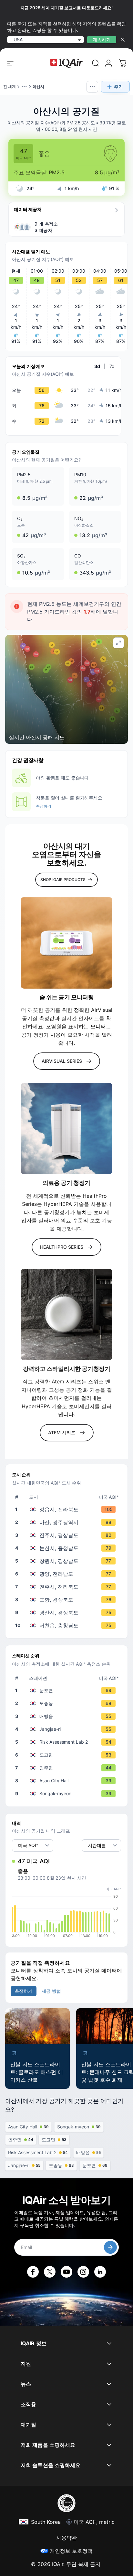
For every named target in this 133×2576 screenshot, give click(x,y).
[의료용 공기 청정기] (66, 1128)
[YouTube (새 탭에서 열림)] (66, 2272)
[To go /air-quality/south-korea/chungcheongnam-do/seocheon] (68, 1625)
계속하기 (102, 39)
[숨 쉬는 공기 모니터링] (66, 943)
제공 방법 (51, 1991)
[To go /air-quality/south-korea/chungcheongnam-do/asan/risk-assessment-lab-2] (68, 1742)
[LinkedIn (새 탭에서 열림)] (100, 2272)
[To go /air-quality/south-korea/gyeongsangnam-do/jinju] (68, 1535)
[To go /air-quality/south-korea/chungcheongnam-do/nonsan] (68, 1548)
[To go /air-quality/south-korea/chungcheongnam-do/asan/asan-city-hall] (68, 1781)
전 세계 (10, 87)
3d (97, 366)
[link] (96, 63)
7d (112, 366)
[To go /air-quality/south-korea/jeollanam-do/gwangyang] (68, 1574)
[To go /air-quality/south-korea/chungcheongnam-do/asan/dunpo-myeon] (68, 1690)
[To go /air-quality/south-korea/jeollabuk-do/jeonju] (68, 1587)
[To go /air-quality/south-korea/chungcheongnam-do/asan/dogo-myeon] (68, 1755)
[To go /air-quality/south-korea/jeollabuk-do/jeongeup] (68, 1509)
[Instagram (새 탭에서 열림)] (83, 2272)
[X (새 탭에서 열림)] (50, 2272)
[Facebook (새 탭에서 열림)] (33, 2272)
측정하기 (44, 806)
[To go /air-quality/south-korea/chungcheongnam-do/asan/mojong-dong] (68, 1703)
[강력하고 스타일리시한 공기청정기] (66, 1314)
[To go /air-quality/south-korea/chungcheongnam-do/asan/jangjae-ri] (68, 1729)
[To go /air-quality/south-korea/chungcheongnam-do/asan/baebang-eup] (68, 1716)
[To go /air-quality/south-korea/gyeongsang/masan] (68, 1522)
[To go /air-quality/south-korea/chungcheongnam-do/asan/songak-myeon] (68, 1794)
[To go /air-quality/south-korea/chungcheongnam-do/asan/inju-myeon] (68, 1768)
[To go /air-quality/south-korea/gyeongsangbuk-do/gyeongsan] (68, 1612)
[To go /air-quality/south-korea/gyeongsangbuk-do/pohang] (68, 1600)
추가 (118, 87)
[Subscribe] (110, 2247)
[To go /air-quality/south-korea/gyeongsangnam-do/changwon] (68, 1561)
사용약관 (66, 2538)
